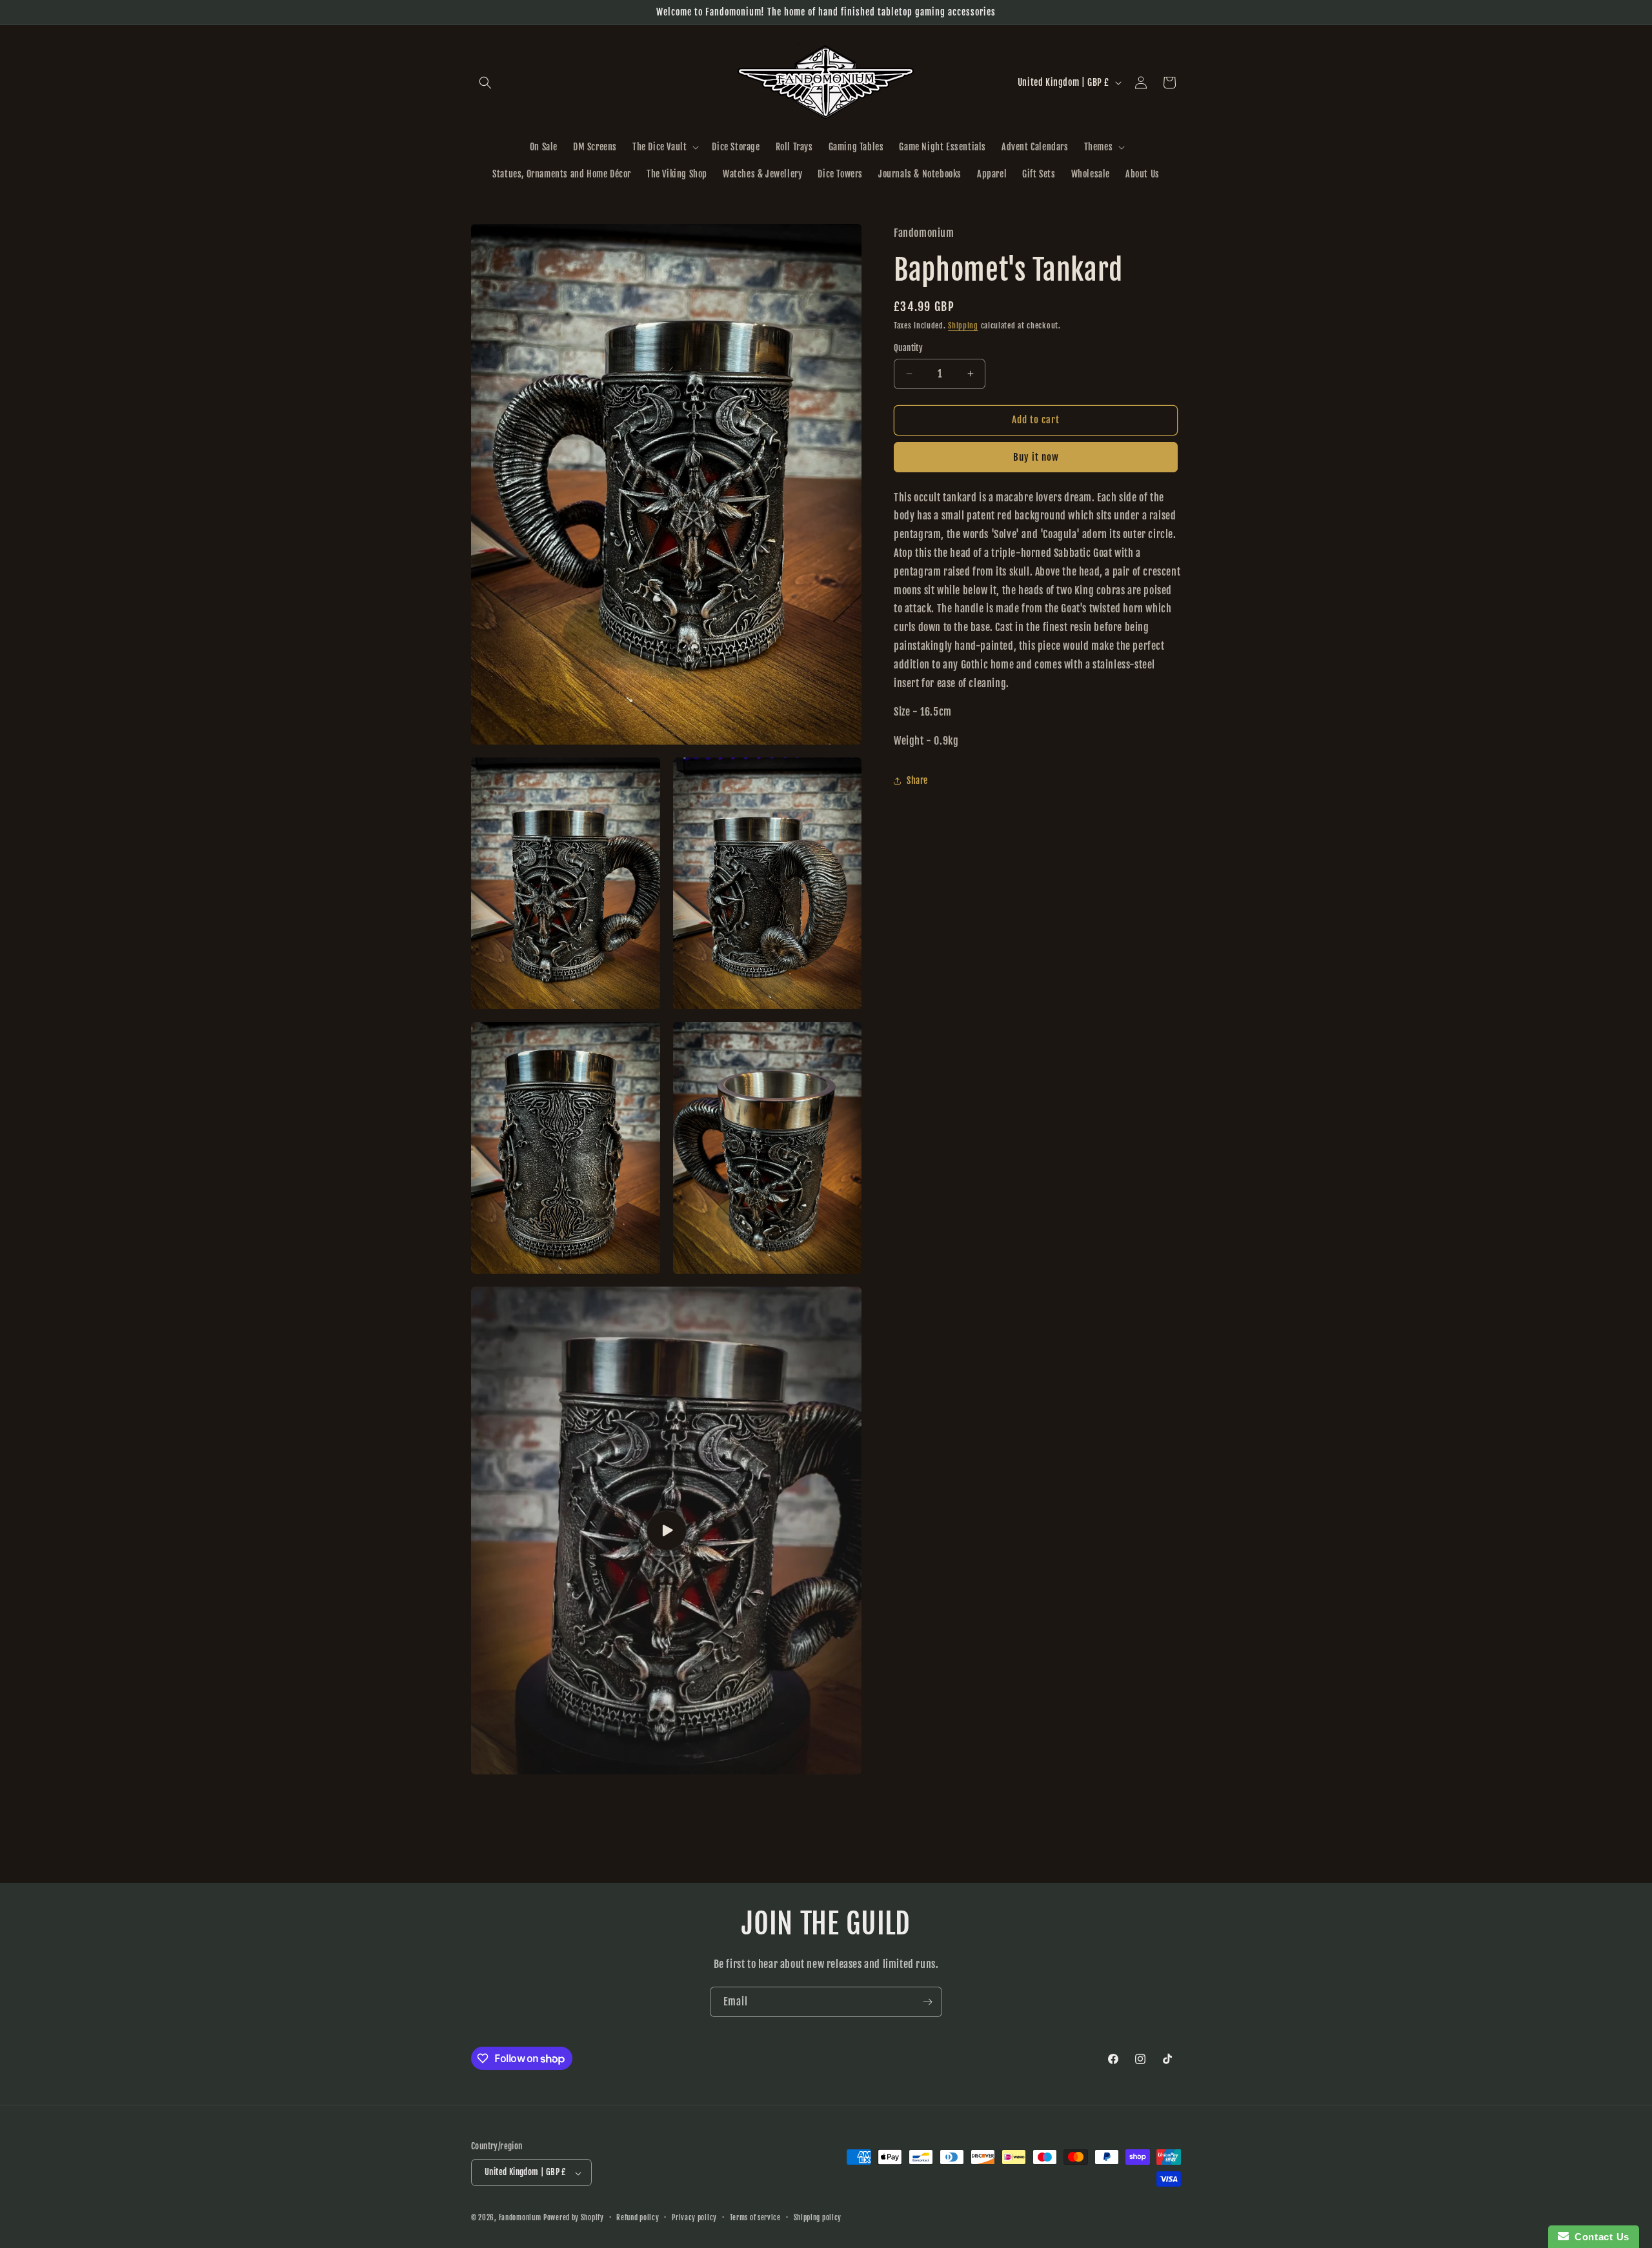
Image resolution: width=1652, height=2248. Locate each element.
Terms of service (755, 2218)
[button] (485, 83)
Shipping (963, 326)
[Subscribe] (927, 2002)
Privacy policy (694, 2218)
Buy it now (1036, 457)
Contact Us (1599, 2237)
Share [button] (917, 781)
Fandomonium (520, 2218)
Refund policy (638, 2218)
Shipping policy (818, 2218)
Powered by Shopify (574, 2218)
